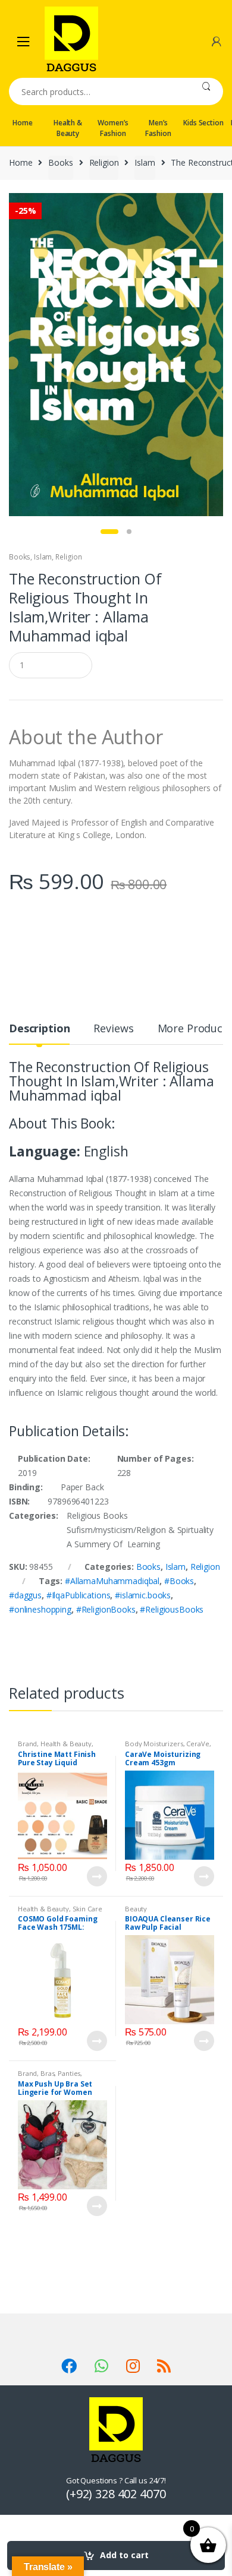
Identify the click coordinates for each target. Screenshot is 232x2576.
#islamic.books (143, 1595)
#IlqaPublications (79, 1595)
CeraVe (197, 1744)
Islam (145, 162)
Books (60, 162)
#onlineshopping (40, 1609)
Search (206, 91)
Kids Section (203, 123)
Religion (104, 162)
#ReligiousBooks (172, 1609)
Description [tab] (39, 1029)
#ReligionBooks (106, 1609)
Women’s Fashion (113, 128)
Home (22, 123)
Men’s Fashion (158, 128)
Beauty (136, 1909)
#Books (179, 1581)
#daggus (25, 1595)
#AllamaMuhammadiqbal (112, 1581)
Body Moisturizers (154, 1744)
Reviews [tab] (113, 1029)
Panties (69, 2073)
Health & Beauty (68, 128)
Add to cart (124, 2555)
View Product (96, 1876)
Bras (47, 2073)
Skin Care (87, 1909)
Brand (27, 1744)
